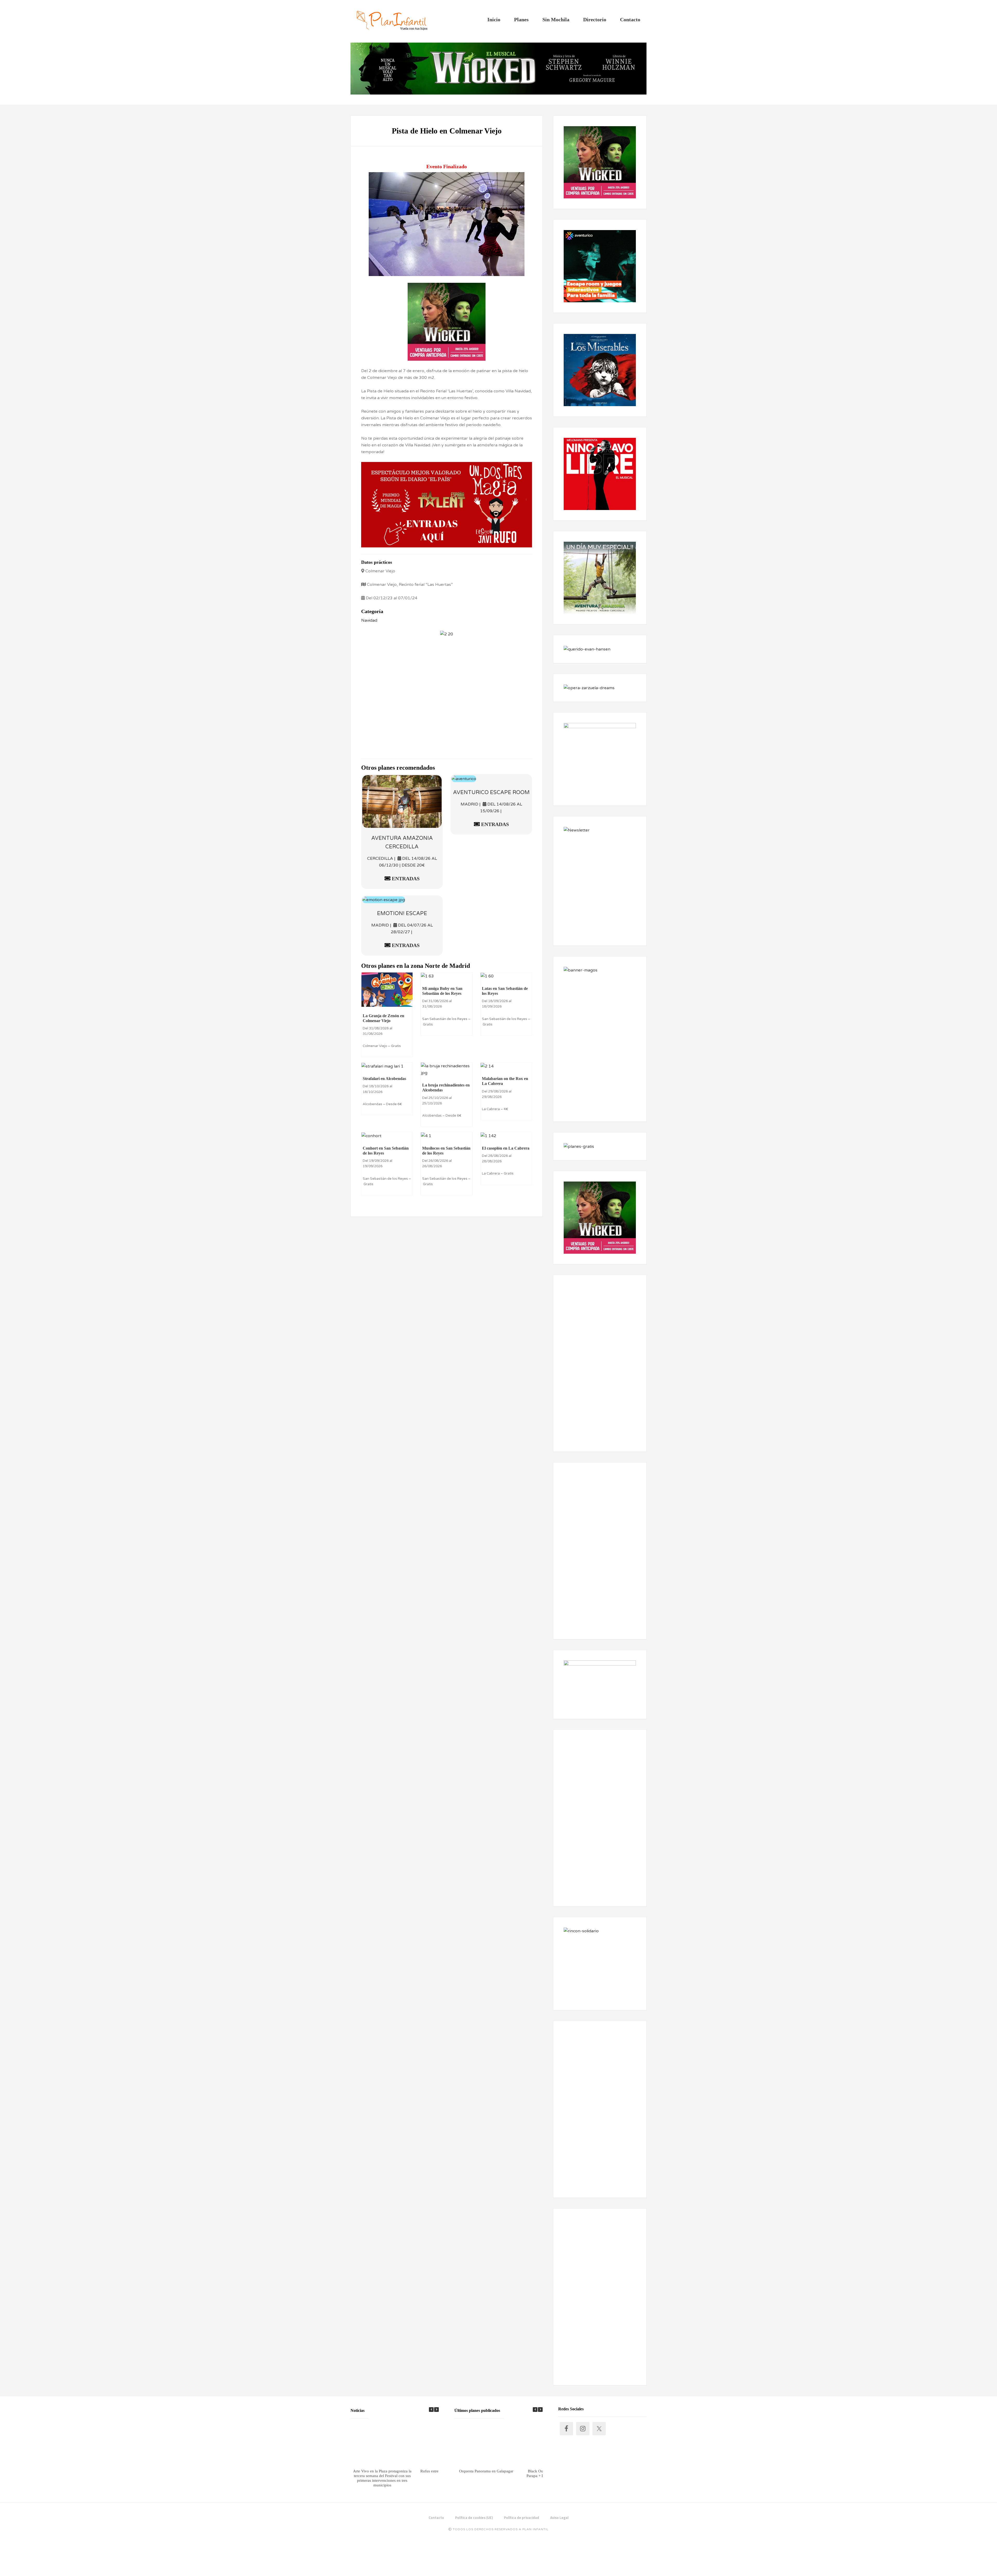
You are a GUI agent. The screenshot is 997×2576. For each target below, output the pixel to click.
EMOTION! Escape (402, 914)
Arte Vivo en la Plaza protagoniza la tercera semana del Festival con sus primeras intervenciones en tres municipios (382, 2478)
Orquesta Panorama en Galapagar (486, 2471)
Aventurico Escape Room (491, 793)
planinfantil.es (392, 21)
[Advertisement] (447, 695)
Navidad (369, 620)
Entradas (405, 878)
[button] (436, 2410)
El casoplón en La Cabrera (506, 1148)
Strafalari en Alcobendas (384, 1079)
